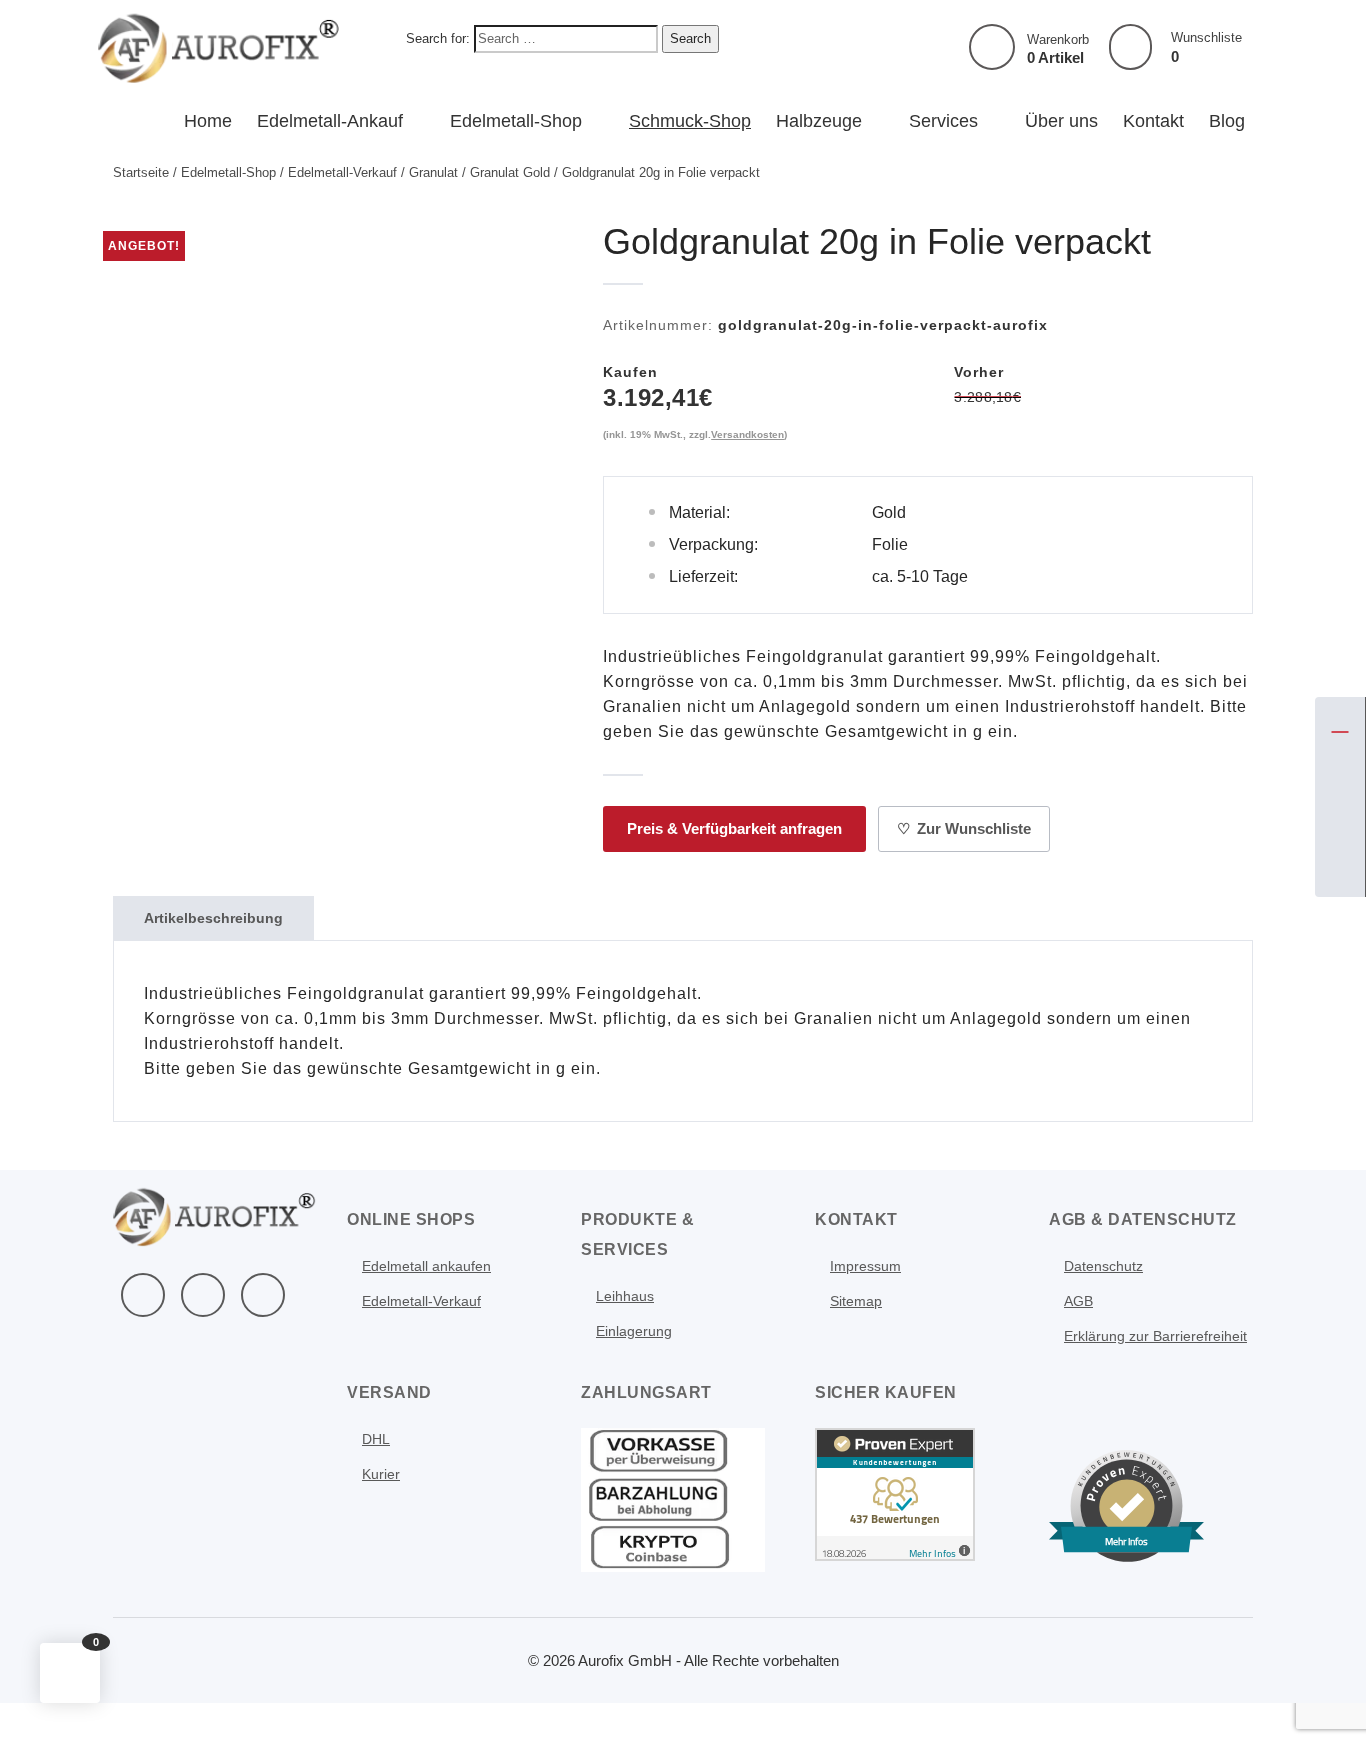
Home (208, 121)
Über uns (1061, 121)
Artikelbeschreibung (213, 918)
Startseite (141, 172)
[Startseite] (1340, 722)
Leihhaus (625, 1296)
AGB (1078, 1301)
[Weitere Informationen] (219, 46)
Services (943, 121)
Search (690, 38)
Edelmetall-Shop (516, 121)
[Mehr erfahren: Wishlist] (1130, 47)
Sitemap (856, 1301)
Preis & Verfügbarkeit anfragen (734, 828)
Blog (1227, 121)
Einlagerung (634, 1331)
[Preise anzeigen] (1340, 872)
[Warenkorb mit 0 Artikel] (992, 47)
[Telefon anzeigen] (1340, 772)
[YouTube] (203, 1295)
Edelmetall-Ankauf (330, 121)
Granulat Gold (510, 172)
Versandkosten (747, 434)
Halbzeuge (819, 121)
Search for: (438, 38)
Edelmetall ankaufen (426, 1266)
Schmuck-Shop (690, 121)
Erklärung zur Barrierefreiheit (1155, 1336)
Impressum (865, 1266)
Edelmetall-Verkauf (342, 172)
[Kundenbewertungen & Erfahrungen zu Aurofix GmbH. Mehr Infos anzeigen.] (895, 1493)
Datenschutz (1103, 1266)
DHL (376, 1439)
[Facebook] (143, 1295)
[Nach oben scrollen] (1324, 1701)
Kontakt (1153, 121)
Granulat (433, 172)
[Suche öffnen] (1340, 822)
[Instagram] (263, 1295)
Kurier (381, 1474)
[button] (70, 1673)
